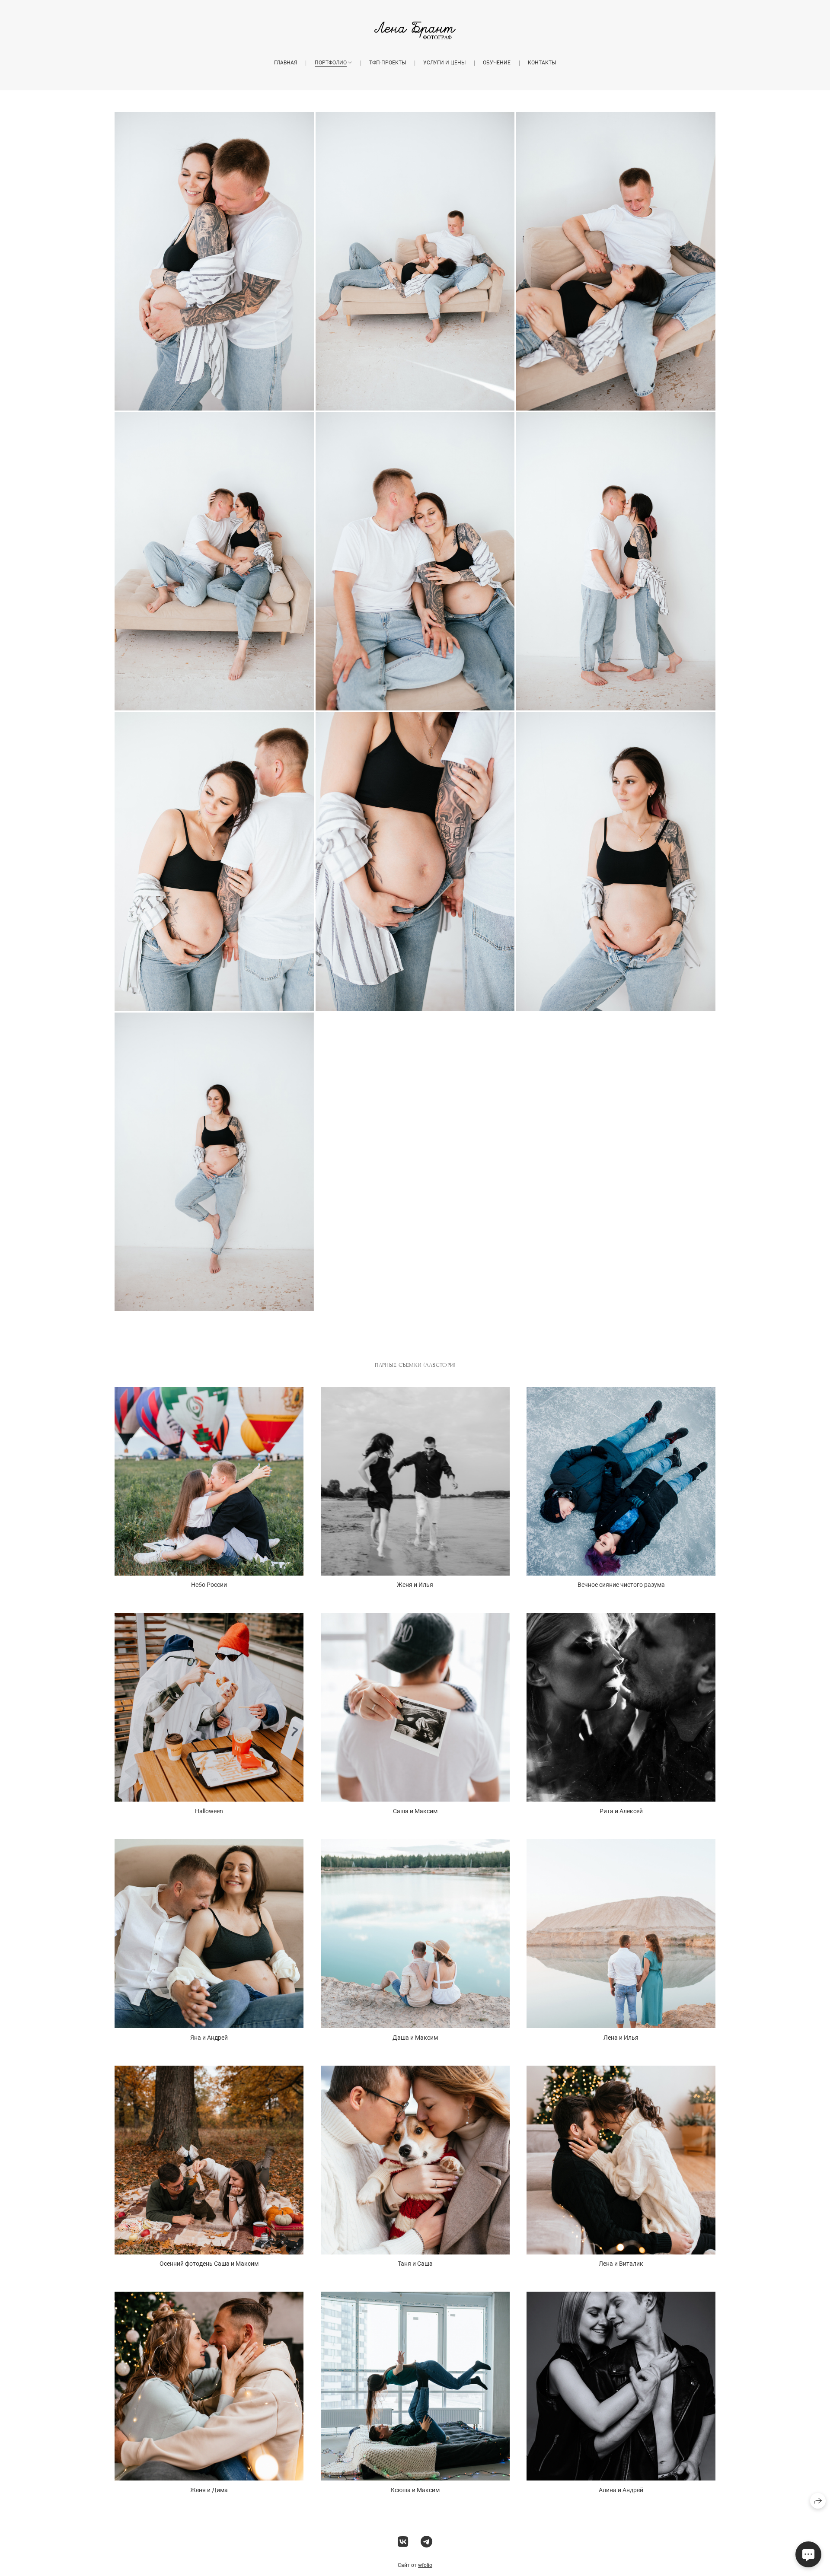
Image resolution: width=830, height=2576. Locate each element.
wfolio (425, 2565)
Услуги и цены (444, 63)
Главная (286, 63)
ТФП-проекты (388, 63)
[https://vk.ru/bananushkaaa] (403, 2542)
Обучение (497, 63)
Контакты (542, 63)
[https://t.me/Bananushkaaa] (426, 2542)
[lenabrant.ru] (415, 30)
